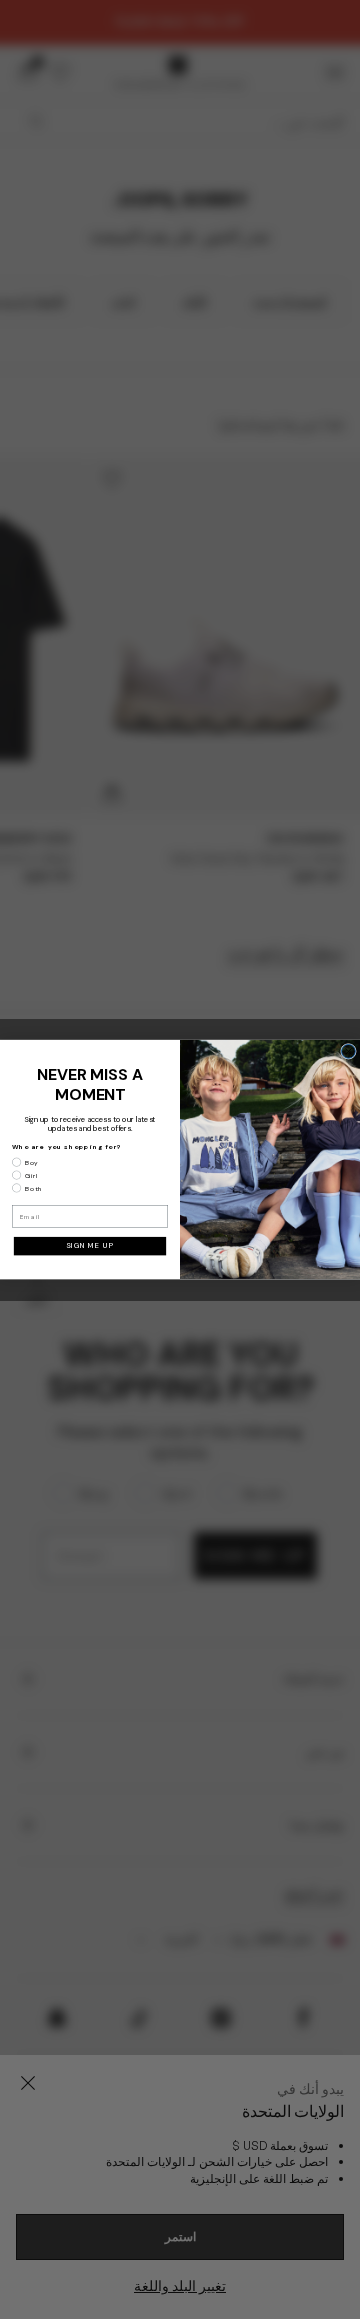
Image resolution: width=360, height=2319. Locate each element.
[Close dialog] (349, 1051)
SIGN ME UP (90, 1246)
